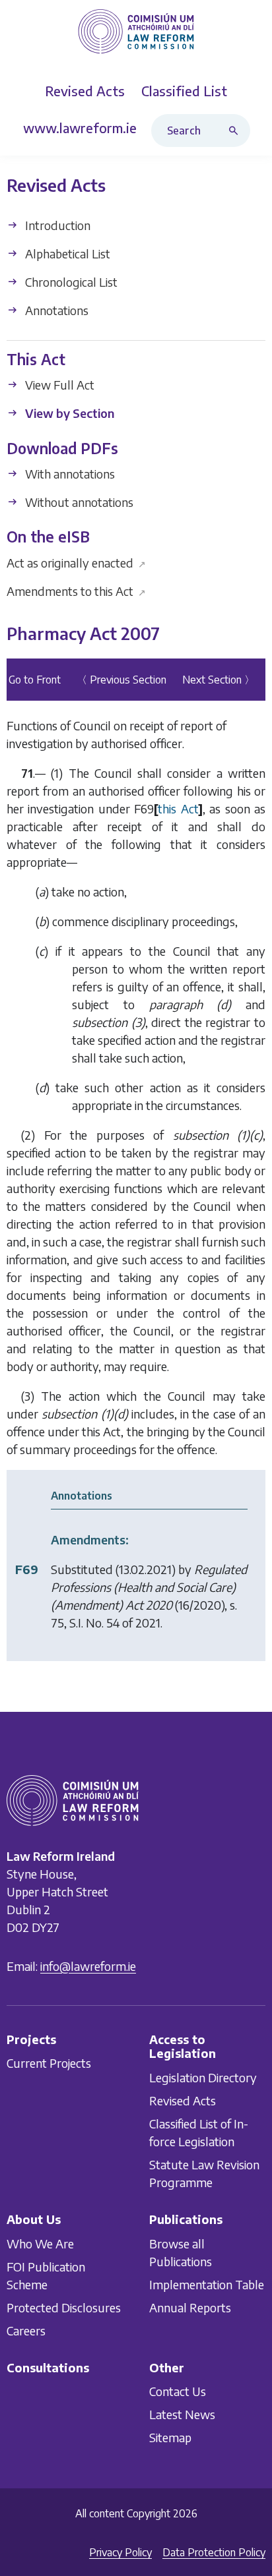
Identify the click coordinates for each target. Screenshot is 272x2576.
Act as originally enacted (76, 563)
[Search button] (236, 131)
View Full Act (58, 385)
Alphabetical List (66, 253)
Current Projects (49, 2064)
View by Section (68, 414)
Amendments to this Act (76, 591)
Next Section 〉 (219, 680)
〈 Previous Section (121, 680)
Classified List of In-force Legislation (199, 2132)
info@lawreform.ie (88, 1966)
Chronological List (70, 282)
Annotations (55, 310)
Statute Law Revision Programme (204, 2173)
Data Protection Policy (214, 2552)
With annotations (69, 474)
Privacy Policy (120, 2552)
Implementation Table (207, 2284)
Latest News (182, 2414)
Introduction (56, 225)
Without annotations (78, 502)
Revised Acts (183, 2100)
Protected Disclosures (64, 2307)
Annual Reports (190, 2307)
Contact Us (178, 2391)
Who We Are (40, 2243)
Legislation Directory (203, 2077)
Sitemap (170, 2437)
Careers (26, 2330)
